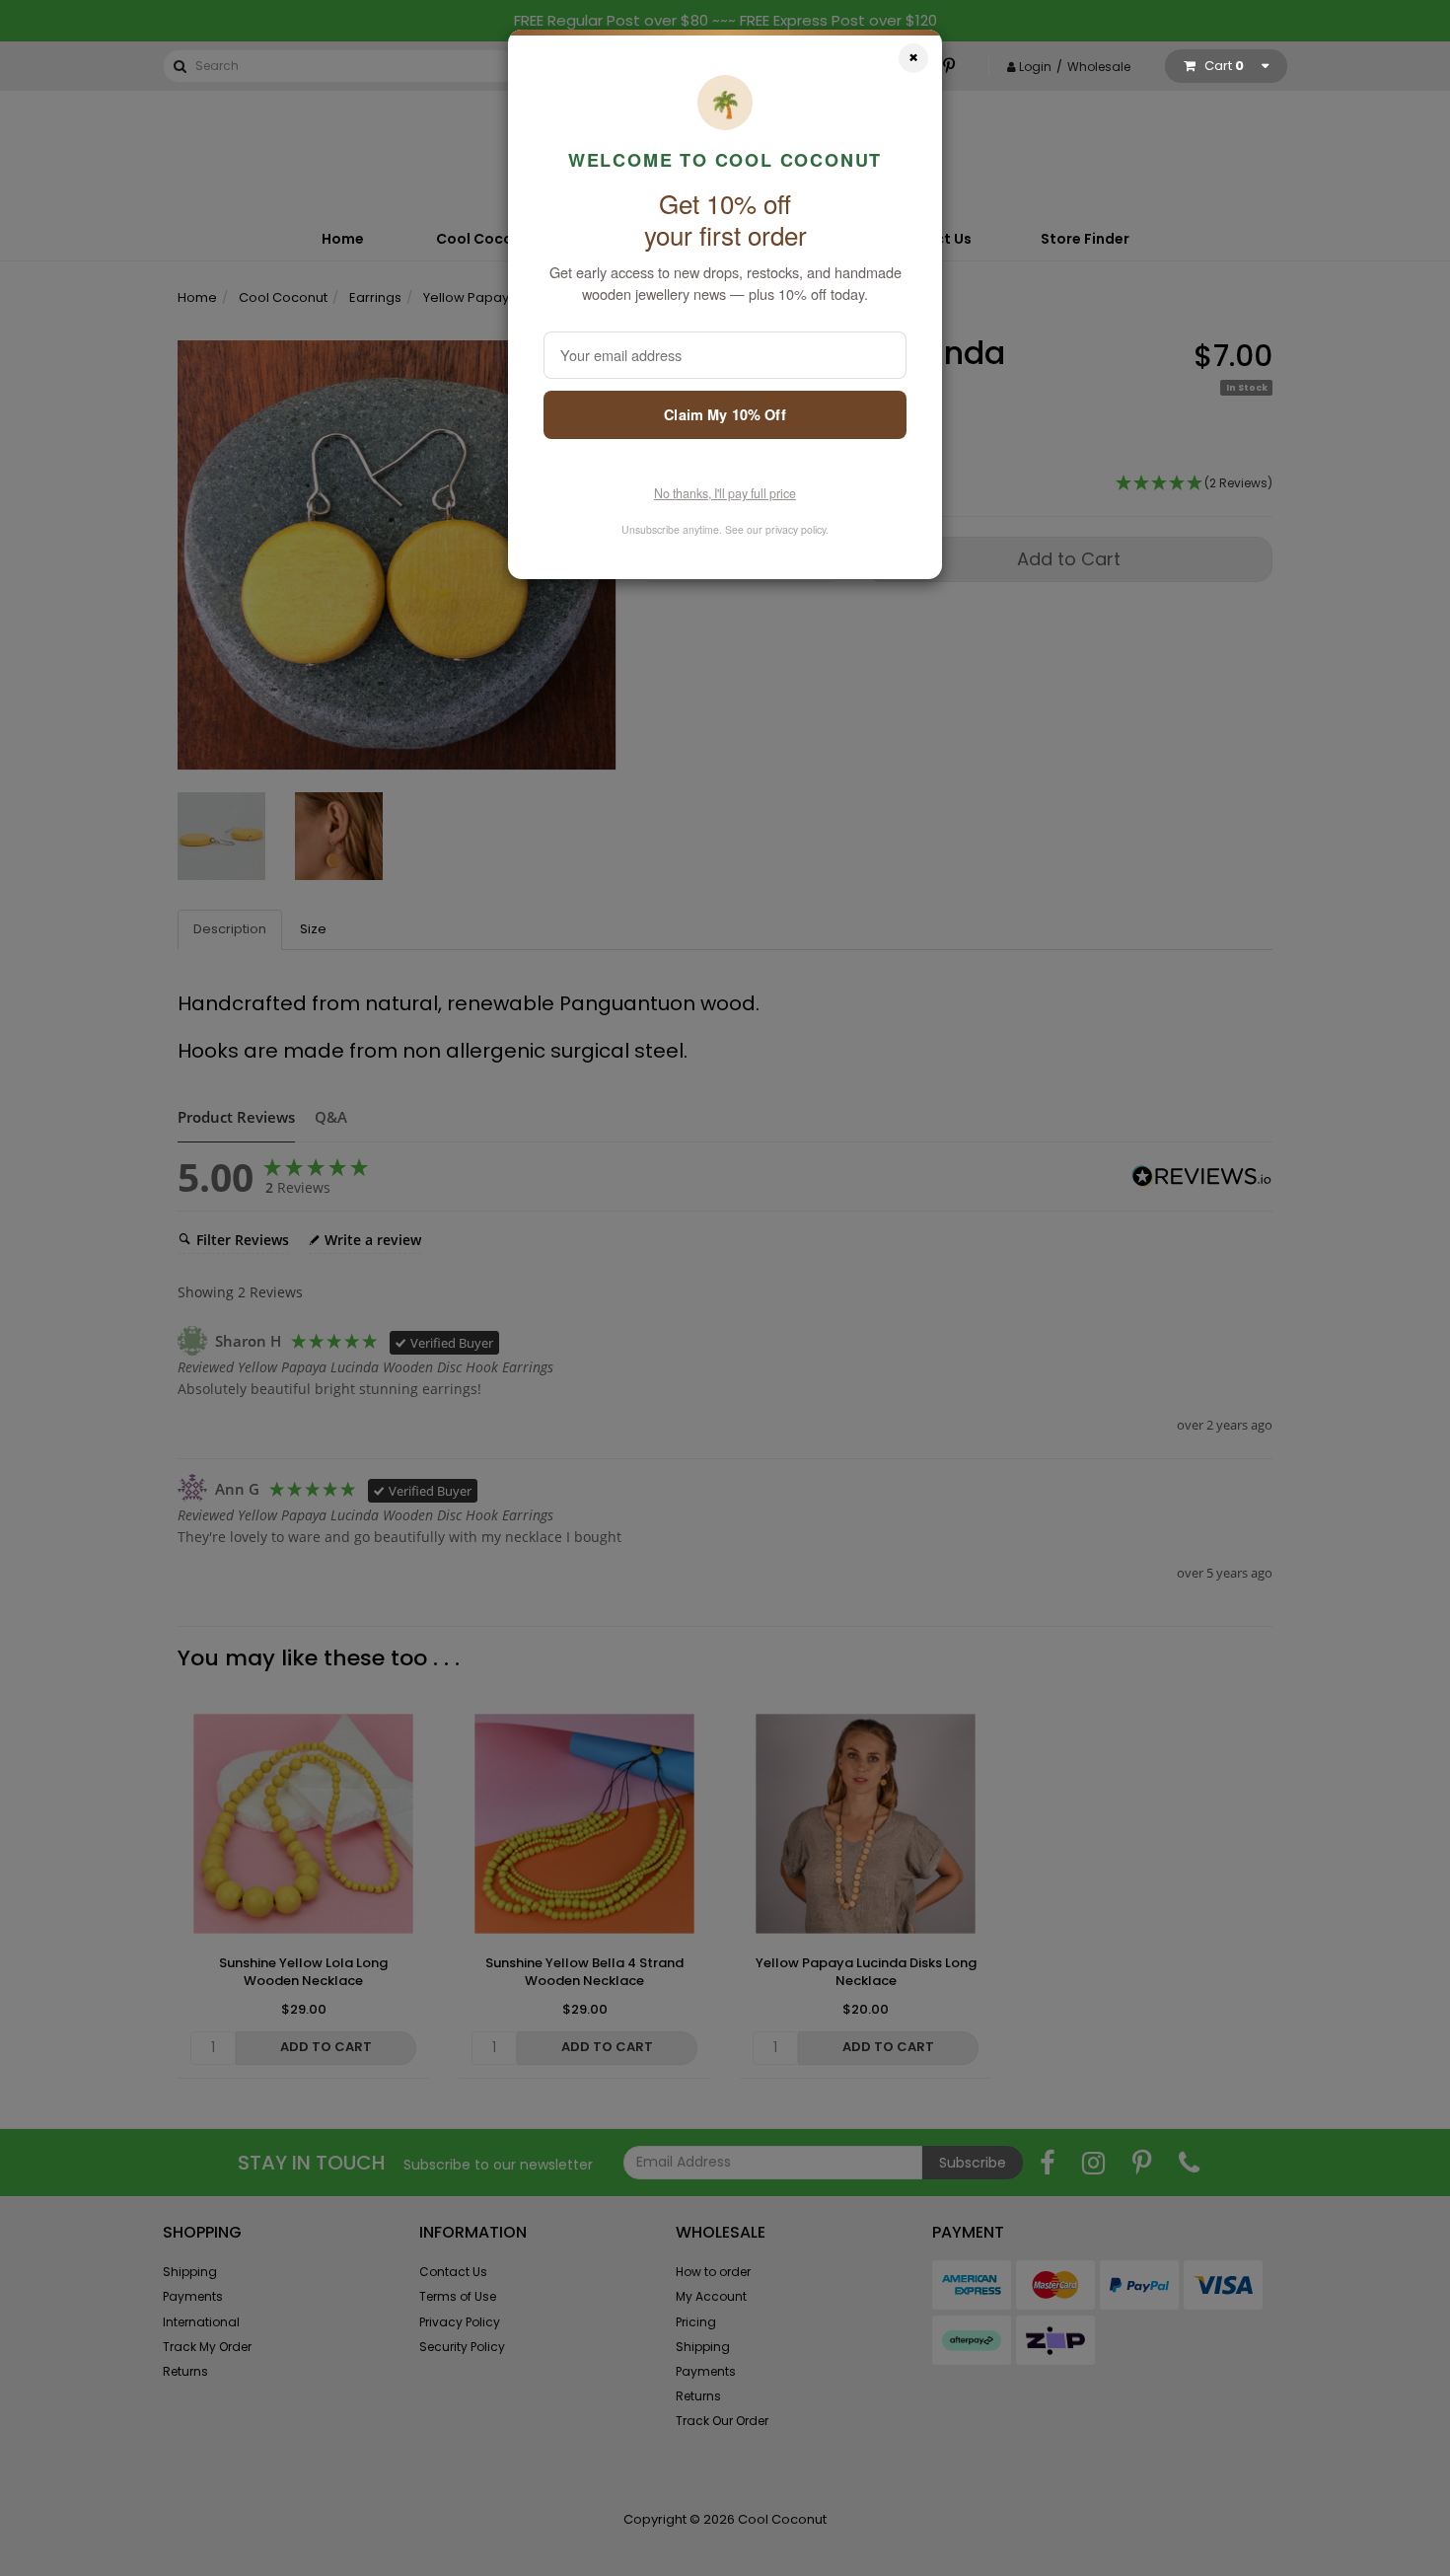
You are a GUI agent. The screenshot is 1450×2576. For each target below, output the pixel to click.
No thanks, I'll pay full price (725, 493)
